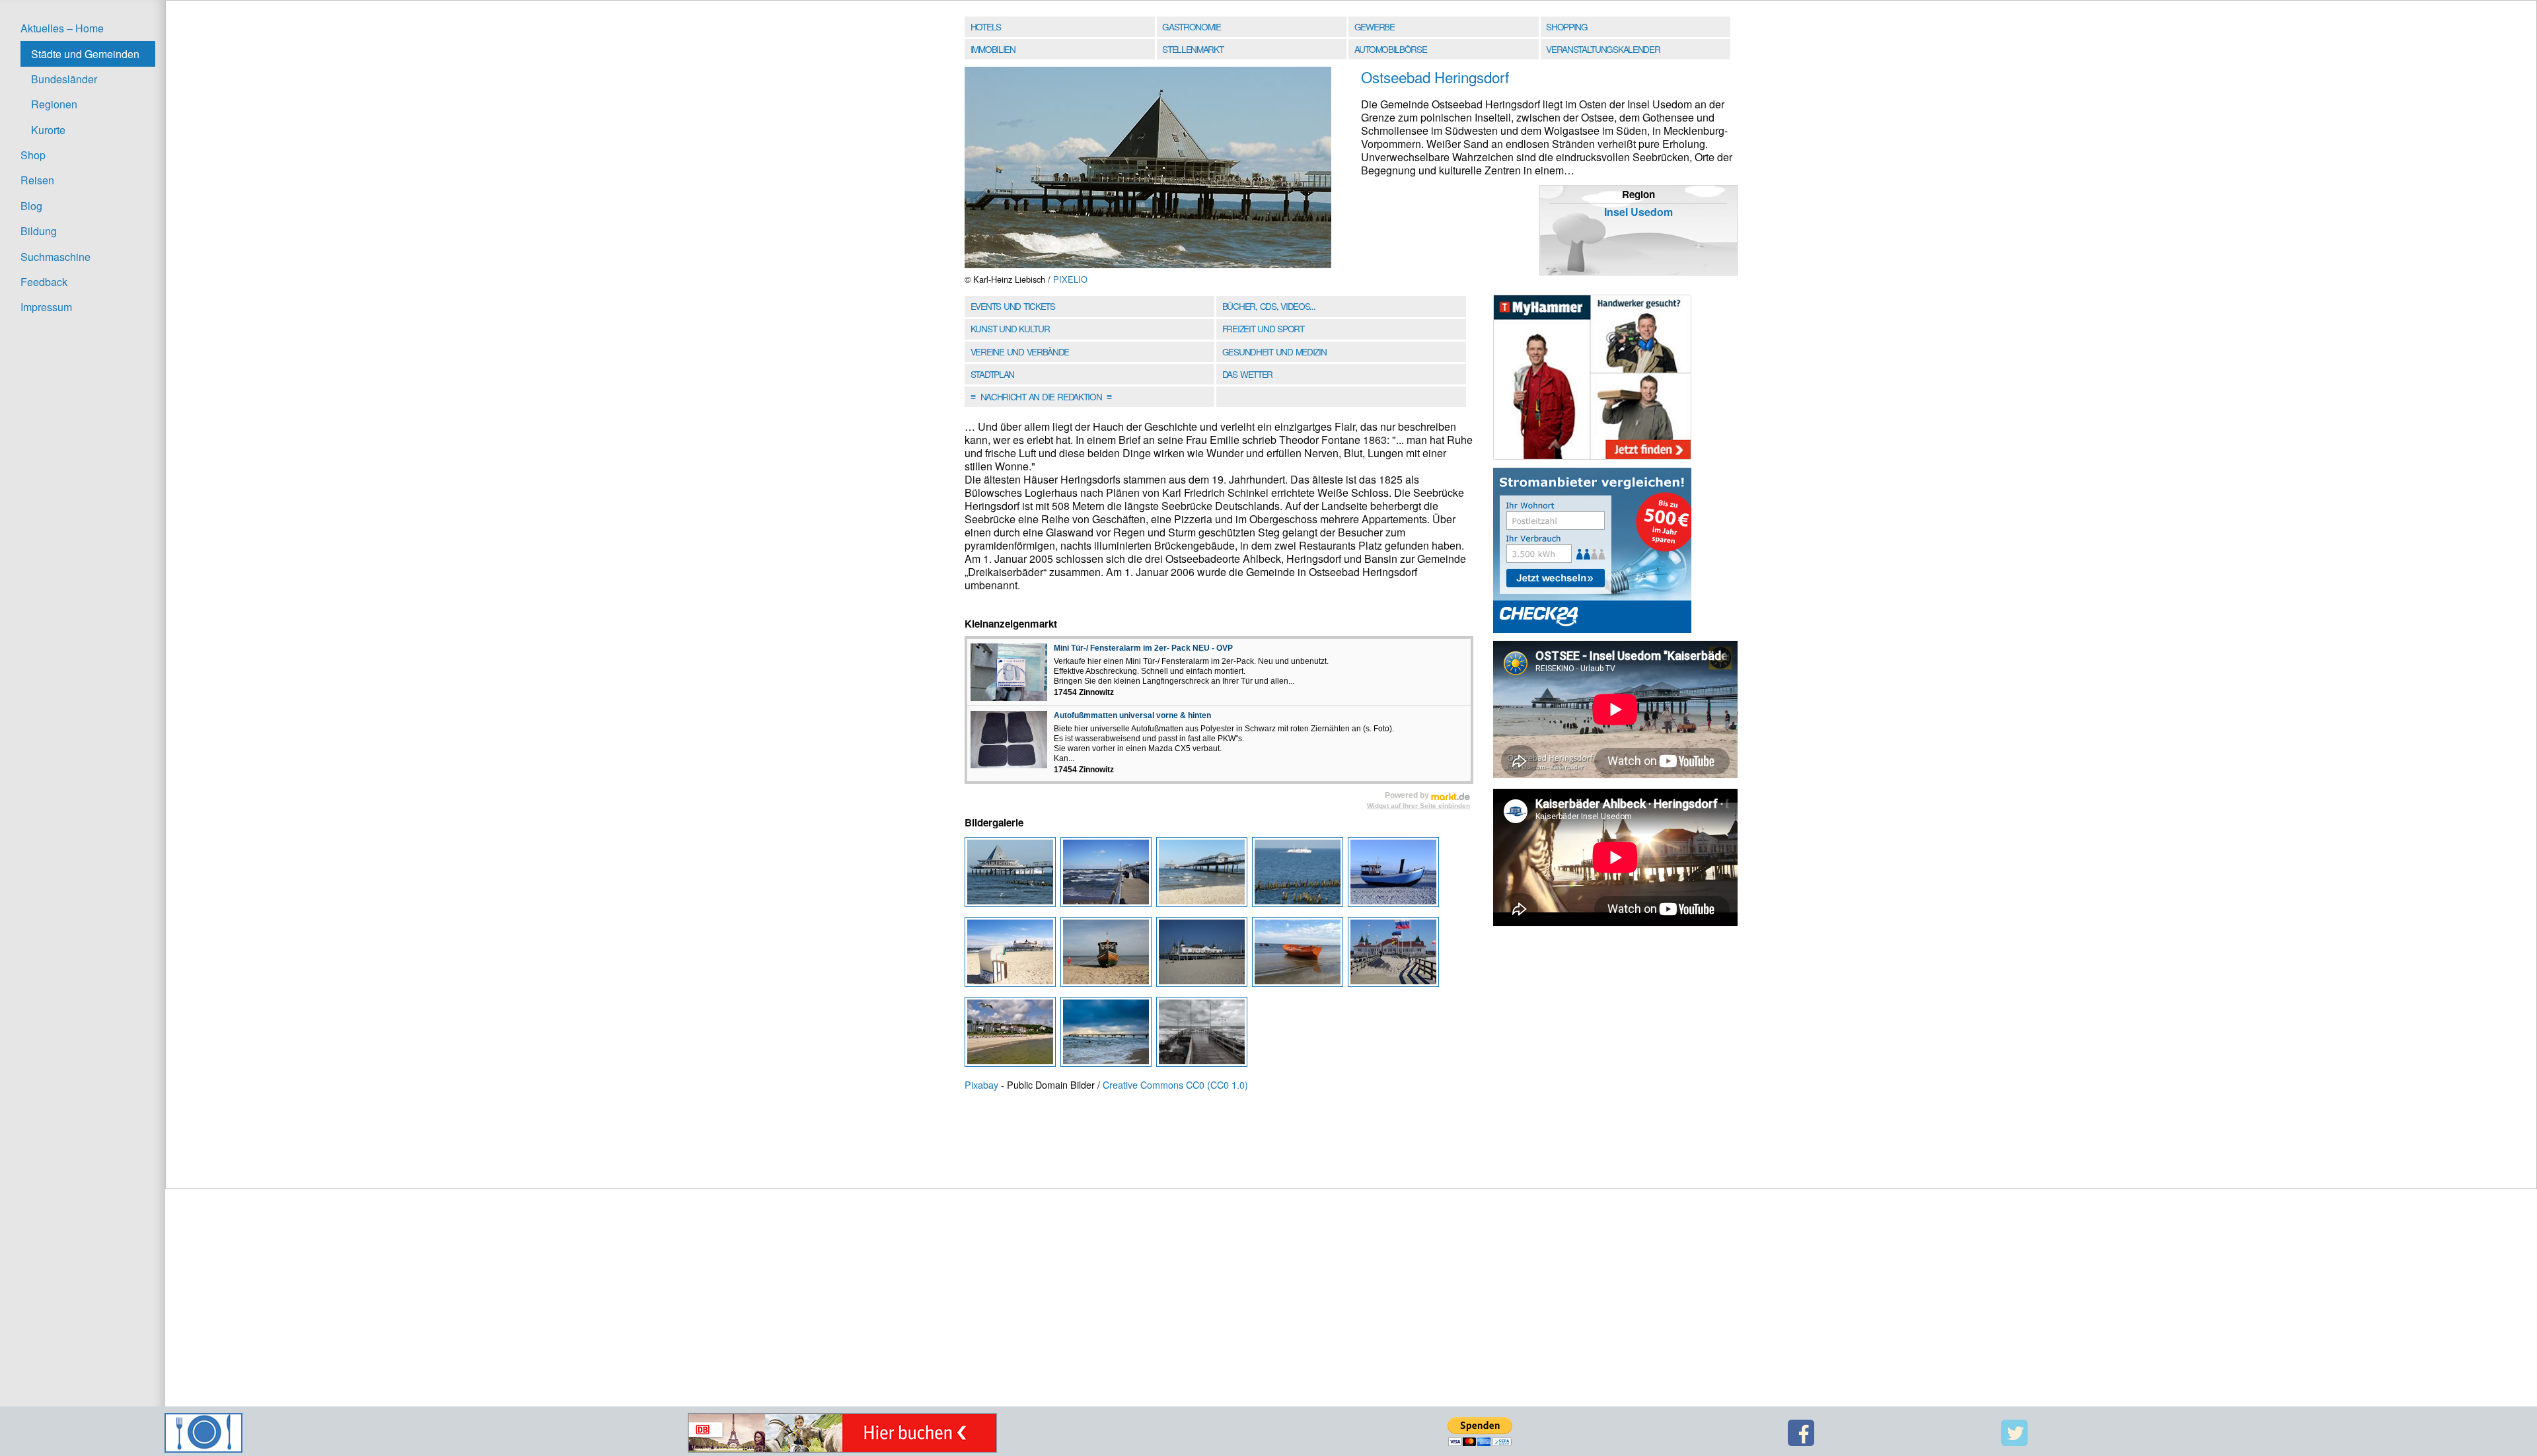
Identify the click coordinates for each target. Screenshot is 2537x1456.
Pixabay (981, 1084)
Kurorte (48, 130)
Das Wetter (1247, 374)
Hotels (986, 26)
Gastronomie (1192, 26)
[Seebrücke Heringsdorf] (1012, 876)
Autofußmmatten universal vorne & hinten (1132, 715)
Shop (33, 155)
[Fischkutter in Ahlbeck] (1108, 956)
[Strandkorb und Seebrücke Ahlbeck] (1012, 956)
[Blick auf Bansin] (1012, 1036)
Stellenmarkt (1193, 49)
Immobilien (993, 49)
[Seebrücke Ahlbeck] (1204, 956)
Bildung (39, 231)
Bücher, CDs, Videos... (1269, 306)
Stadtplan (992, 374)
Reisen (37, 180)
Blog (31, 206)
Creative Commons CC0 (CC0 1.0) (1175, 1084)
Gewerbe (1375, 26)
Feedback (44, 282)
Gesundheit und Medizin (1274, 351)
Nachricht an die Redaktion (1041, 396)
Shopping (1566, 26)
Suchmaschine (55, 257)
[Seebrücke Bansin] (1108, 1036)
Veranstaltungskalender (1603, 49)
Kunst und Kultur (1010, 328)
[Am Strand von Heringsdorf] (1394, 876)
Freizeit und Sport (1263, 328)
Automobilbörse (1391, 49)
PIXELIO (1070, 279)
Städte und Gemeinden (85, 54)
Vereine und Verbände (1020, 351)
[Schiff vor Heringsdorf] (1300, 876)
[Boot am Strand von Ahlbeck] (1300, 956)
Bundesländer (64, 79)
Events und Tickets (1013, 306)
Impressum (46, 307)
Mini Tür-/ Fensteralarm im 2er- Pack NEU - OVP (1143, 648)
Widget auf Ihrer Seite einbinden (1418, 806)
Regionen (54, 104)
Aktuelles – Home (62, 28)
